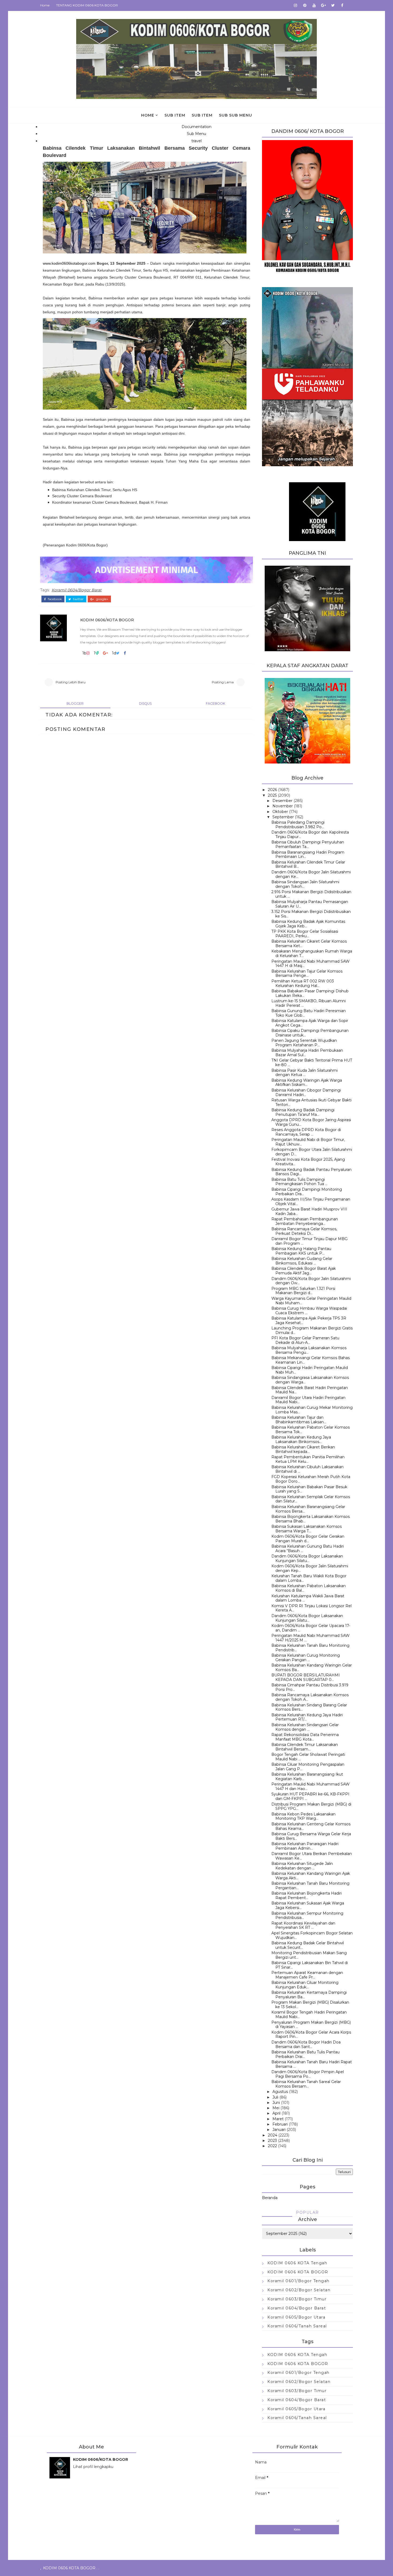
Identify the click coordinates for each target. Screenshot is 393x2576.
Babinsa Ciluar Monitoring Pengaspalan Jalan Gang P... (308, 1767)
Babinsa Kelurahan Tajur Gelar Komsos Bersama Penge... (307, 973)
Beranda (270, 2198)
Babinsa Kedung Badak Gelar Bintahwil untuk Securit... (308, 1945)
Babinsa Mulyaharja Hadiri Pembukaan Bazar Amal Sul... (307, 1053)
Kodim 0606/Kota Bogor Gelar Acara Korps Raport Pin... (311, 2035)
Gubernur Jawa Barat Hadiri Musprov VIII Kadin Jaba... (309, 1211)
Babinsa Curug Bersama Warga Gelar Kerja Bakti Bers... (311, 1836)
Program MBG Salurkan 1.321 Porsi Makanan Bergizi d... (303, 1291)
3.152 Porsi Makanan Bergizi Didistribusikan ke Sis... (311, 914)
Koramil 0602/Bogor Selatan (299, 2290)
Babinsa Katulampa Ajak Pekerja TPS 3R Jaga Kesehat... (309, 1320)
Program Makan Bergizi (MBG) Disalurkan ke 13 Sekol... (310, 2005)
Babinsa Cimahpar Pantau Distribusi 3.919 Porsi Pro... (310, 1687)
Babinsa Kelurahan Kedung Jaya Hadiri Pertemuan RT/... (307, 1717)
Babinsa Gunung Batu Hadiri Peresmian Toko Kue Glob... (309, 1013)
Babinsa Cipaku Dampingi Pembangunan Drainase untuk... (310, 1033)
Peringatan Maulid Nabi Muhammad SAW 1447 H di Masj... (311, 964)
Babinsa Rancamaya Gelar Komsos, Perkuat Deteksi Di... (304, 1231)
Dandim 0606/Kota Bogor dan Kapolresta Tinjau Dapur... (310, 834)
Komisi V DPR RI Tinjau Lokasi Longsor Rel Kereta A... (311, 1608)
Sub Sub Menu (236, 115)
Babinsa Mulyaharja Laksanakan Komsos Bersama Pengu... (309, 1350)
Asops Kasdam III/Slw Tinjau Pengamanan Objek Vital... (311, 1202)
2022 (272, 2146)
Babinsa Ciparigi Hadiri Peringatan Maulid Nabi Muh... (310, 1370)
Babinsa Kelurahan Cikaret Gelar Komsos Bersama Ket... (309, 944)
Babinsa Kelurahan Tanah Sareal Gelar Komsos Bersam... (306, 2084)
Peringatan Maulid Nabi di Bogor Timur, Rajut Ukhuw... (308, 1142)
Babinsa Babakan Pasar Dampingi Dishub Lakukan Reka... (310, 993)
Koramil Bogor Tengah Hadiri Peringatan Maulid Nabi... (309, 2014)
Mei (276, 2108)
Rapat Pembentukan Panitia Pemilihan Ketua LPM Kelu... (308, 1459)
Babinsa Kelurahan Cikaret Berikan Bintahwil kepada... (303, 1449)
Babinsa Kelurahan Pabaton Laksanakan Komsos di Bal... (309, 1588)
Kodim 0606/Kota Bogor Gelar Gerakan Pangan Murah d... (308, 1539)
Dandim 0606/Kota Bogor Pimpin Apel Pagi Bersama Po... (308, 2074)
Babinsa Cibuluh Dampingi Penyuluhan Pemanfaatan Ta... (308, 844)
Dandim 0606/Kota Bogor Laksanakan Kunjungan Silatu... (307, 1558)
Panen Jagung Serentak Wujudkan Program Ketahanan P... (304, 1043)
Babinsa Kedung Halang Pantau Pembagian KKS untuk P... (301, 1251)
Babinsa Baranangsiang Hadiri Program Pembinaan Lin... (308, 855)
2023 (272, 2141)
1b (84, 653)
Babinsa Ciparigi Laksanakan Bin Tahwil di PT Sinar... (310, 1965)
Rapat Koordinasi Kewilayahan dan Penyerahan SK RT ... (303, 1925)
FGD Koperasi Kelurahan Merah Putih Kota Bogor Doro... (311, 1479)
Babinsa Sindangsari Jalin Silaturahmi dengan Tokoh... (305, 884)
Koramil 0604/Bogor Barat (77, 590)
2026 (272, 790)
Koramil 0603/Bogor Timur (297, 2299)
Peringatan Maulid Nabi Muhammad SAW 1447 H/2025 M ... (311, 1638)
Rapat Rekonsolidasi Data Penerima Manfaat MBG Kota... (305, 1737)
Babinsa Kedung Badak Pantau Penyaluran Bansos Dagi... (311, 1172)
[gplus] (323, 5)
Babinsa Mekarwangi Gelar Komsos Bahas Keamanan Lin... (311, 1360)
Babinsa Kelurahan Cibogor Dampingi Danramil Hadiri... (306, 1092)
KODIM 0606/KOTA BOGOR (107, 620)
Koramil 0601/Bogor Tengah (298, 2281)
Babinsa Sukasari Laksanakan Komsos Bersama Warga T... (307, 1529)
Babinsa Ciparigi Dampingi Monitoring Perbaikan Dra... (307, 1192)
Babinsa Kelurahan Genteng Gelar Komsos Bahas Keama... (311, 1826)
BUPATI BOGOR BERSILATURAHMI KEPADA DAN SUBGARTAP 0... (306, 1677)
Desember (282, 801)
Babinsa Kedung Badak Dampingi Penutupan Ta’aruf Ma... (303, 1112)
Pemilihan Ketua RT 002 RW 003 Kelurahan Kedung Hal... (303, 983)
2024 (273, 2135)
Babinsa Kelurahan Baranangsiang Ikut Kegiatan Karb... (307, 1777)
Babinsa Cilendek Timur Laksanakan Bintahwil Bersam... (305, 1747)
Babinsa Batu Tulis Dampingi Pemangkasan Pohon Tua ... (299, 1182)
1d (114, 653)
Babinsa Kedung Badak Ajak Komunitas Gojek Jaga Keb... (308, 924)
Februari (280, 2124)
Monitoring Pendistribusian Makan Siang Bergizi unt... (309, 1955)
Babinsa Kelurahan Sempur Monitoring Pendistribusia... (307, 1916)
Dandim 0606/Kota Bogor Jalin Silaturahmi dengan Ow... (311, 1281)
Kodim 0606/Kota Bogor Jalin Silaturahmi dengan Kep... (310, 1568)
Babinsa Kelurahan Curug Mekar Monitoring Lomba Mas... (312, 1410)
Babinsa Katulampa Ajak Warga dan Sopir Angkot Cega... (310, 1023)
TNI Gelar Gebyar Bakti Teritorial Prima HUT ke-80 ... (312, 1063)
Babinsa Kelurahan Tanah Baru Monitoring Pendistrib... (310, 1648)
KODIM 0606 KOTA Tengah (297, 2263)
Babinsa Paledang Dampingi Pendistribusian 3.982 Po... (298, 825)
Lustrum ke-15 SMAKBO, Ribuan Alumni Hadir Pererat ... (309, 1003)
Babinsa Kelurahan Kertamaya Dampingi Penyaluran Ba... (309, 1995)
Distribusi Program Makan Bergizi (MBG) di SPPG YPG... (311, 1806)
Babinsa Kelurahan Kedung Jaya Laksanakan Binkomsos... (301, 1439)
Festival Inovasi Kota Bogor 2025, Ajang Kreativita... (308, 1162)
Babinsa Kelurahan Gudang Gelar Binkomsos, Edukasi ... (302, 1261)
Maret (278, 2119)
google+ (102, 599)
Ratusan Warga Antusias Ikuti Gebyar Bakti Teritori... (311, 1102)
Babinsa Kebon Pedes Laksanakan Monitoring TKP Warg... (303, 1816)
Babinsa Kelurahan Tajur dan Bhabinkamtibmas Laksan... (299, 1420)
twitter (78, 599)
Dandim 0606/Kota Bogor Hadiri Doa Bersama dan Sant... (306, 2044)
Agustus (280, 2092)
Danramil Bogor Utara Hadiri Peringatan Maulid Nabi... (308, 1400)
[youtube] (314, 5)
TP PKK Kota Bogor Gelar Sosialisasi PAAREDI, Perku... (305, 934)
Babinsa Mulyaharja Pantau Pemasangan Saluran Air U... (310, 904)
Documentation (196, 127)
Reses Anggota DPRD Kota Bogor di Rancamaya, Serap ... (306, 1132)
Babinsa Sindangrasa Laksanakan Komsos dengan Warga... (310, 1380)
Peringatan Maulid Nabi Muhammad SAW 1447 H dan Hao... (311, 1786)
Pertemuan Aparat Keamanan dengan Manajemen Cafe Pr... (307, 1975)
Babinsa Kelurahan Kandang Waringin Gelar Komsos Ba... (312, 1667)
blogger (75, 703)
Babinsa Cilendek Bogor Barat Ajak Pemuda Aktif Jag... (304, 1271)
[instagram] (295, 5)
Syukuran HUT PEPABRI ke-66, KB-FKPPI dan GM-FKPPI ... (310, 1796)
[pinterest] (305, 5)
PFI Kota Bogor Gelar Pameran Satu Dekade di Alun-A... (305, 1340)
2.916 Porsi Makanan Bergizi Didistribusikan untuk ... (311, 894)
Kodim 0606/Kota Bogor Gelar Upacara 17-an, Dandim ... (311, 1628)
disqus (145, 703)
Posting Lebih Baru (71, 682)
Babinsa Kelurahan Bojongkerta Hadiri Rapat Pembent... (307, 1896)
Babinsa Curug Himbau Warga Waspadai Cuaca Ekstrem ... (309, 1311)
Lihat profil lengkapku (93, 2467)
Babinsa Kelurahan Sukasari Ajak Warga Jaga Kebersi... (308, 1905)
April (276, 2113)
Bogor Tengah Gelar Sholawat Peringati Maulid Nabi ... (308, 1757)
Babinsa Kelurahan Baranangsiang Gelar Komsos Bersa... (308, 1509)
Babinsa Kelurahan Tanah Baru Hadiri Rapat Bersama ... (312, 2064)
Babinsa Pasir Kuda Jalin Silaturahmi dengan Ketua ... (305, 1073)
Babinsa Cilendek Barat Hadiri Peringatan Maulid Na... (310, 1390)
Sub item (175, 115)
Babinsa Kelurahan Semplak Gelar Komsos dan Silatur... (311, 1499)
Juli (275, 2097)
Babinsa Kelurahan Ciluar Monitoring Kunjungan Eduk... (305, 1985)
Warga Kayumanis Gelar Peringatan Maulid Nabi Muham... (311, 1301)
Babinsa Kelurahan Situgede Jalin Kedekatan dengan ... (302, 1866)
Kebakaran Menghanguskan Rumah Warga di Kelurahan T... (312, 953)
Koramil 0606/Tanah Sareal (297, 2326)
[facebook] (342, 5)
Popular (307, 2212)
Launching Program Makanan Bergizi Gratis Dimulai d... (312, 1330)
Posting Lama (223, 682)
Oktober (280, 812)
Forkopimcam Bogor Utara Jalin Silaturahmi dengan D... (312, 1152)
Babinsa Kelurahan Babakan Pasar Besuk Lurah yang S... (309, 1489)
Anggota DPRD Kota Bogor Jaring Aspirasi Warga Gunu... (311, 1122)
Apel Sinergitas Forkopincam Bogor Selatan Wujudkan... (312, 1935)
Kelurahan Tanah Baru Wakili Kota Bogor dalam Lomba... (309, 1578)
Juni (276, 2103)
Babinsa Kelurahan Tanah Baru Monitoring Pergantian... (310, 1886)
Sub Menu (196, 134)
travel (196, 141)
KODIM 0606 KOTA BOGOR (298, 2272)
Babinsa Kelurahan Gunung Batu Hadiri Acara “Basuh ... (308, 1549)
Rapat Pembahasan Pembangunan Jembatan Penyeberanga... (305, 1221)
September (283, 817)
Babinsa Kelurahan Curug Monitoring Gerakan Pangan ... (306, 1658)
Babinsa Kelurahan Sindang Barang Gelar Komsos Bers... (309, 1707)
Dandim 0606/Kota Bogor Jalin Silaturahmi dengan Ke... (311, 874)
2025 (272, 795)
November (283, 806)
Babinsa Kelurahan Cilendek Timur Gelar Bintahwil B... (308, 864)
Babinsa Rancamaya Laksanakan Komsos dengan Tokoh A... (310, 1697)
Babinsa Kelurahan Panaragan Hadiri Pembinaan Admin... (305, 1846)
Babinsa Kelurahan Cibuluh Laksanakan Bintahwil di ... (307, 1469)
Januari (279, 2130)
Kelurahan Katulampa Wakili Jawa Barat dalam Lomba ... (308, 1598)
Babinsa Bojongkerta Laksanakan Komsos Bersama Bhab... (311, 1519)
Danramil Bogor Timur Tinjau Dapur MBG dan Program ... (309, 1241)
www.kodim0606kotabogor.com (69, 263)
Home (45, 5)
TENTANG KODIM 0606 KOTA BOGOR (87, 5)
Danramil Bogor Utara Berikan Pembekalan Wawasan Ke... (312, 1856)
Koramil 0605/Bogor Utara (296, 2317)
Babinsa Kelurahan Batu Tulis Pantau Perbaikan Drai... (305, 2054)
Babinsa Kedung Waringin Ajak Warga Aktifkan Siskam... (307, 1083)
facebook (54, 599)
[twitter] (333, 5)
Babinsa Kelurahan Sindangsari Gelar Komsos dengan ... (305, 1727)
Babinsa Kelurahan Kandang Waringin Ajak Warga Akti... (311, 1876)
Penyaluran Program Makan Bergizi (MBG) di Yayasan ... (311, 2025)
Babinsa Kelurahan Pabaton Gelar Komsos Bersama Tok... (311, 1430)
